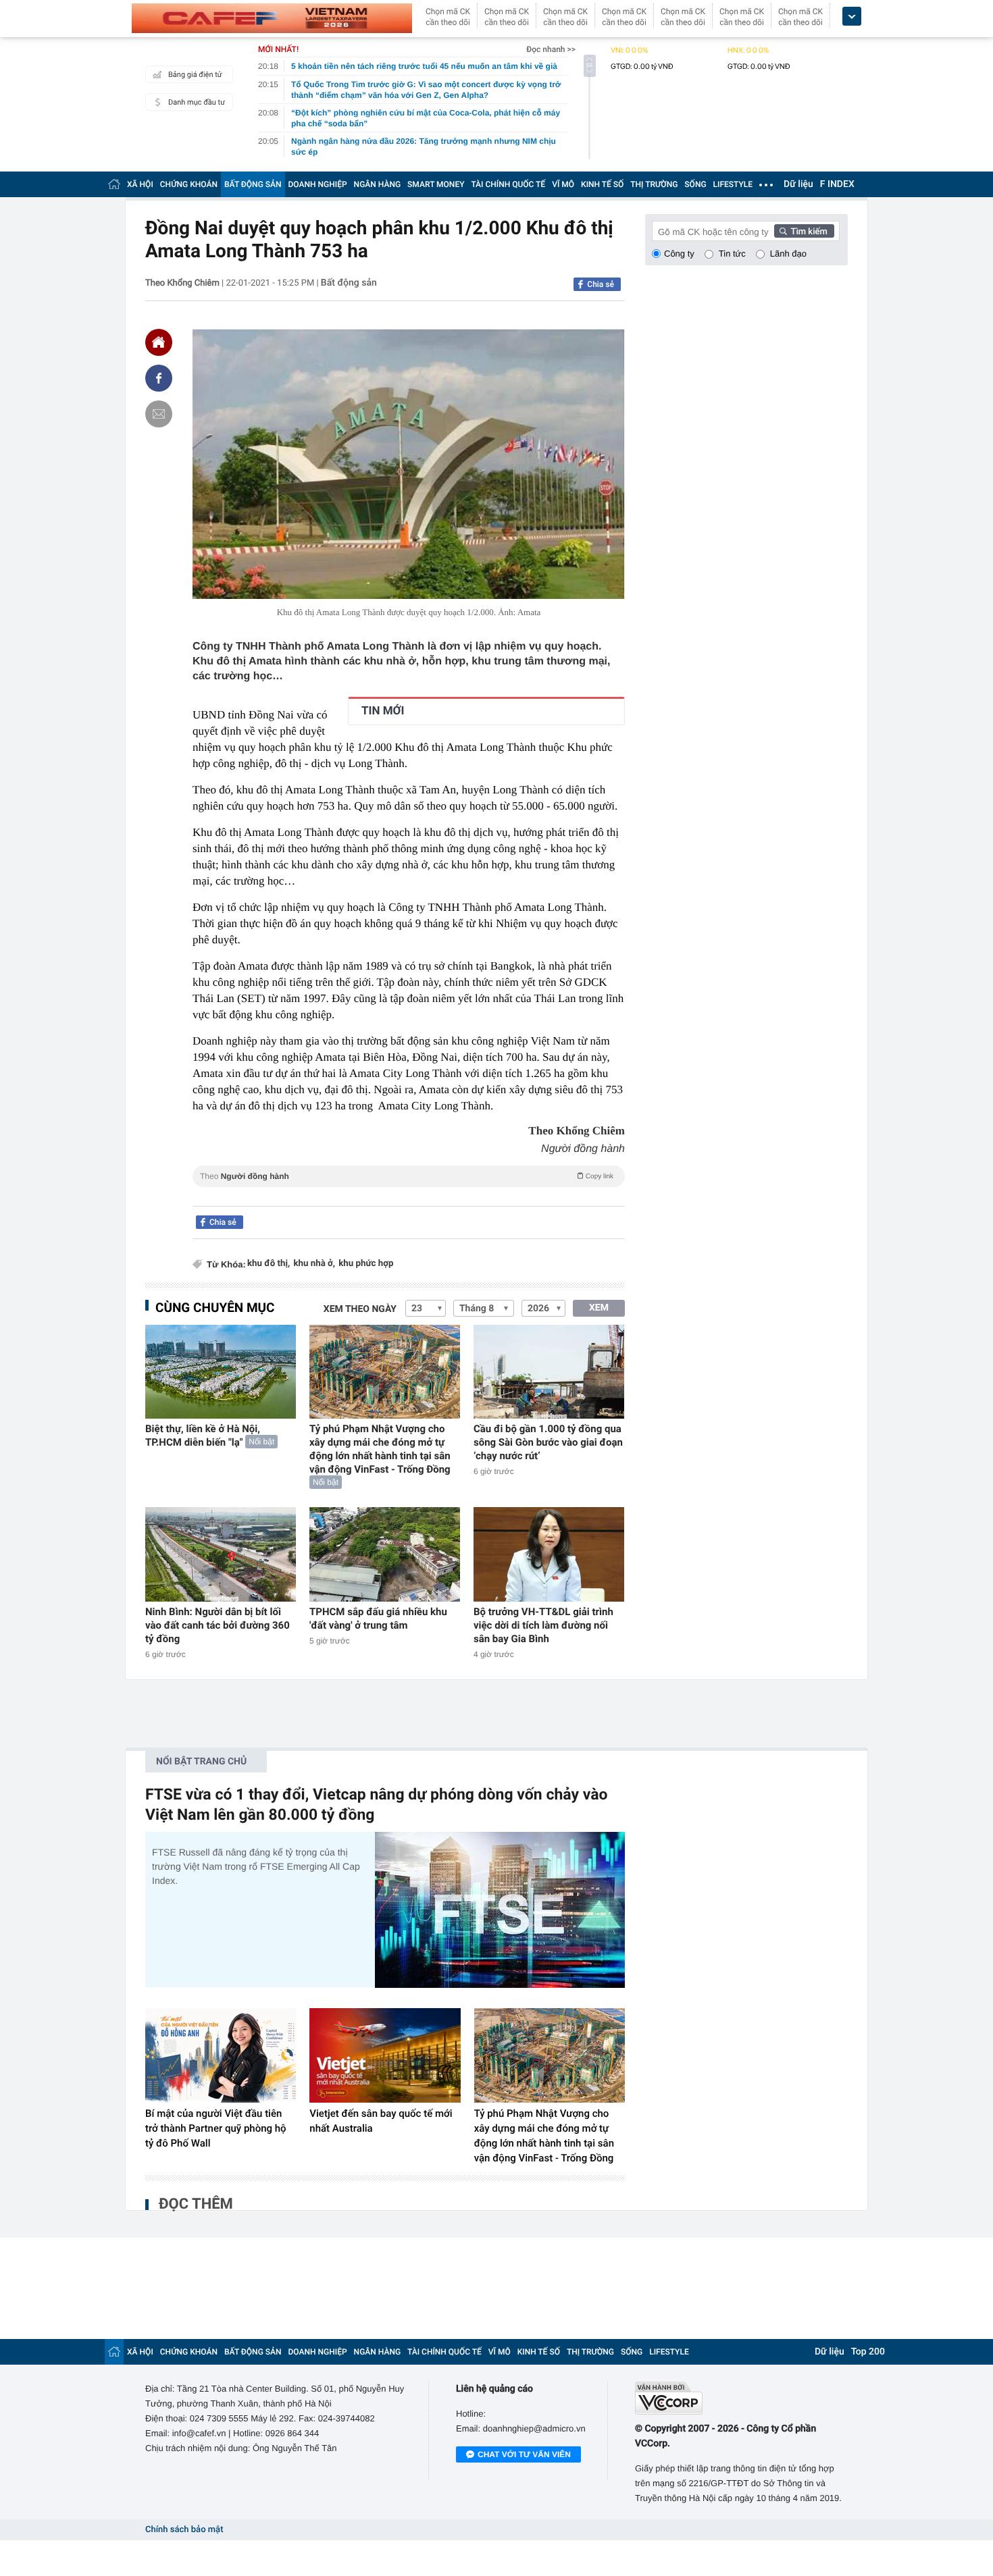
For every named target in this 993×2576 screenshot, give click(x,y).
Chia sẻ (601, 284)
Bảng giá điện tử (195, 75)
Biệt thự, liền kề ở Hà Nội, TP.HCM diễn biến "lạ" (203, 1436)
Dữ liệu (798, 184)
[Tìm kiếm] (805, 231)
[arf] (409, 1191)
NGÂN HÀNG (378, 184)
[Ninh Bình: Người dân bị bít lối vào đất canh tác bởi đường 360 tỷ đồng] (221, 1554)
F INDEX (837, 184)
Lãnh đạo (788, 254)
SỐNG (695, 184)
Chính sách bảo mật (184, 2530)
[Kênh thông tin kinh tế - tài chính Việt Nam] (272, 18)
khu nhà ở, (314, 1264)
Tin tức (732, 254)
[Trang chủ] (114, 184)
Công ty (679, 254)
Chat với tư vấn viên (524, 2454)
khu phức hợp (366, 1264)
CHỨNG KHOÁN (189, 184)
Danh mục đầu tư (197, 102)
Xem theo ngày (360, 1309)
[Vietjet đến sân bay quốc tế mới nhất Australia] (385, 2055)
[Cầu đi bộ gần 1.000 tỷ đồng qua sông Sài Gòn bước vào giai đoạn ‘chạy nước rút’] (549, 1372)
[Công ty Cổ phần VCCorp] (741, 2398)
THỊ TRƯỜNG (654, 184)
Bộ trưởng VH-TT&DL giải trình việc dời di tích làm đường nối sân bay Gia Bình (543, 1625)
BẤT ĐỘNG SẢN (253, 184)
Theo (407, 1176)
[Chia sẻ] (159, 378)
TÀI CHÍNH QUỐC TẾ (508, 184)
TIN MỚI (383, 711)
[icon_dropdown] (852, 17)
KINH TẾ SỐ (602, 184)
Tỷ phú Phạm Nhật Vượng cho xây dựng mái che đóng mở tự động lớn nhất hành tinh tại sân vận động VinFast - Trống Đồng (380, 1449)
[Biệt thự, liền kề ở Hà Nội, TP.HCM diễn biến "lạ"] (221, 1372)
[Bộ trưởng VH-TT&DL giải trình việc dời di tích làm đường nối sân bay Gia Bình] (549, 1554)
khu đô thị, (269, 1264)
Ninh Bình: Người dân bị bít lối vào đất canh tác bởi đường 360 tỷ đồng (218, 1625)
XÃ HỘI (140, 184)
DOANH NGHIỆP (318, 184)
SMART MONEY (436, 184)
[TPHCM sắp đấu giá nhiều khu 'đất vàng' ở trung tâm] (385, 1554)
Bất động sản (349, 283)
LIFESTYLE (733, 184)
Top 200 (868, 2352)
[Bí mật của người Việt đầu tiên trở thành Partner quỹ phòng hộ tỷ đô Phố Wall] (221, 2055)
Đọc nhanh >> (551, 49)
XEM (599, 1308)
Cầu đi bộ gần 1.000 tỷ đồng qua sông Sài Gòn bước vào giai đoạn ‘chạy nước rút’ (548, 1442)
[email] (159, 414)
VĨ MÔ (563, 184)
